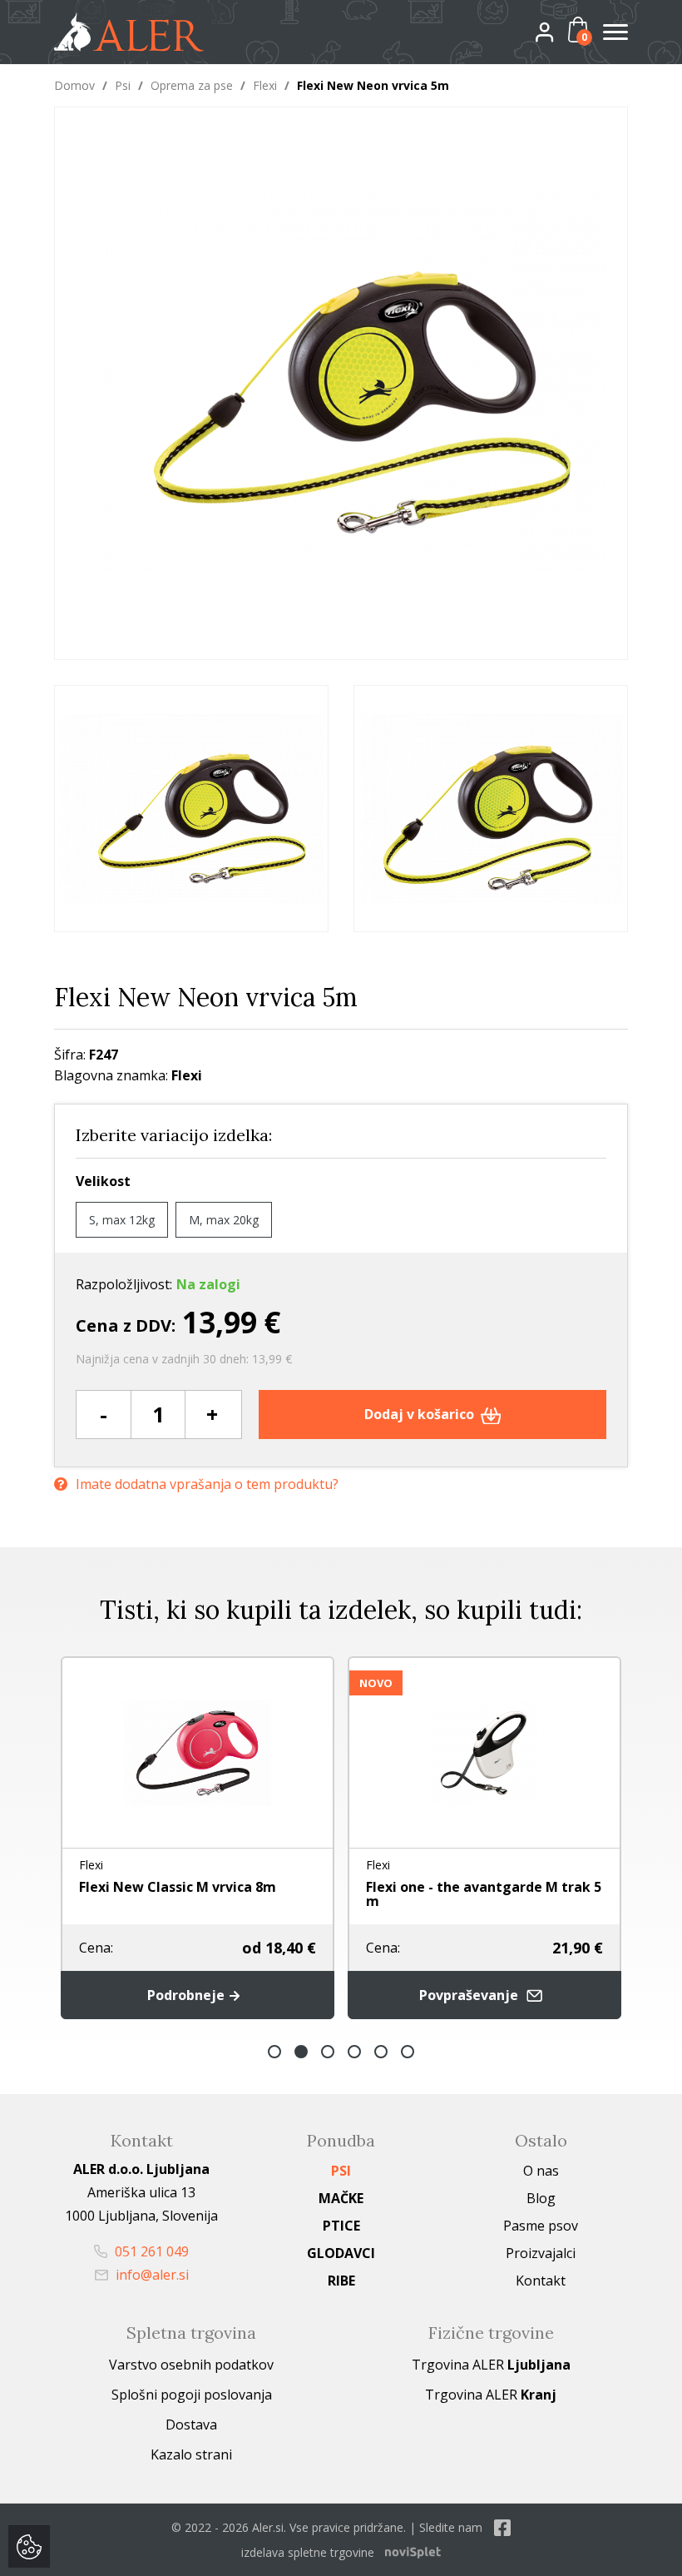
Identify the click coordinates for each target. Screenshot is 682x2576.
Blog (541, 2198)
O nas (541, 2171)
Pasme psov (541, 2226)
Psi (123, 85)
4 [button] (354, 2052)
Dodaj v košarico (421, 1414)
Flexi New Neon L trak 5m (286, 1887)
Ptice (341, 2226)
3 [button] (328, 2052)
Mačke (341, 2198)
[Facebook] (502, 2527)
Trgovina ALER (491, 2365)
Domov (74, 85)
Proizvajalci (541, 2253)
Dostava (191, 2425)
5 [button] (381, 2052)
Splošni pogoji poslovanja (192, 2395)
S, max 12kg (122, 1220)
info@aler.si (151, 2275)
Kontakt (541, 2281)
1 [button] (274, 2052)
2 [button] (301, 2052)
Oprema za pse (192, 85)
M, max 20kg (224, 1220)
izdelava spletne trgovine (308, 2552)
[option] (191, 809)
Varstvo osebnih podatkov (191, 2365)
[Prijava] (558, 31)
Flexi (265, 85)
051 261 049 (150, 2251)
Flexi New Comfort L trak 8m (584, 1887)
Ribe (341, 2281)
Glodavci (341, 2253)
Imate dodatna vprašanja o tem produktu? (207, 1484)
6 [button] (408, 2052)
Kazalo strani (191, 2454)
